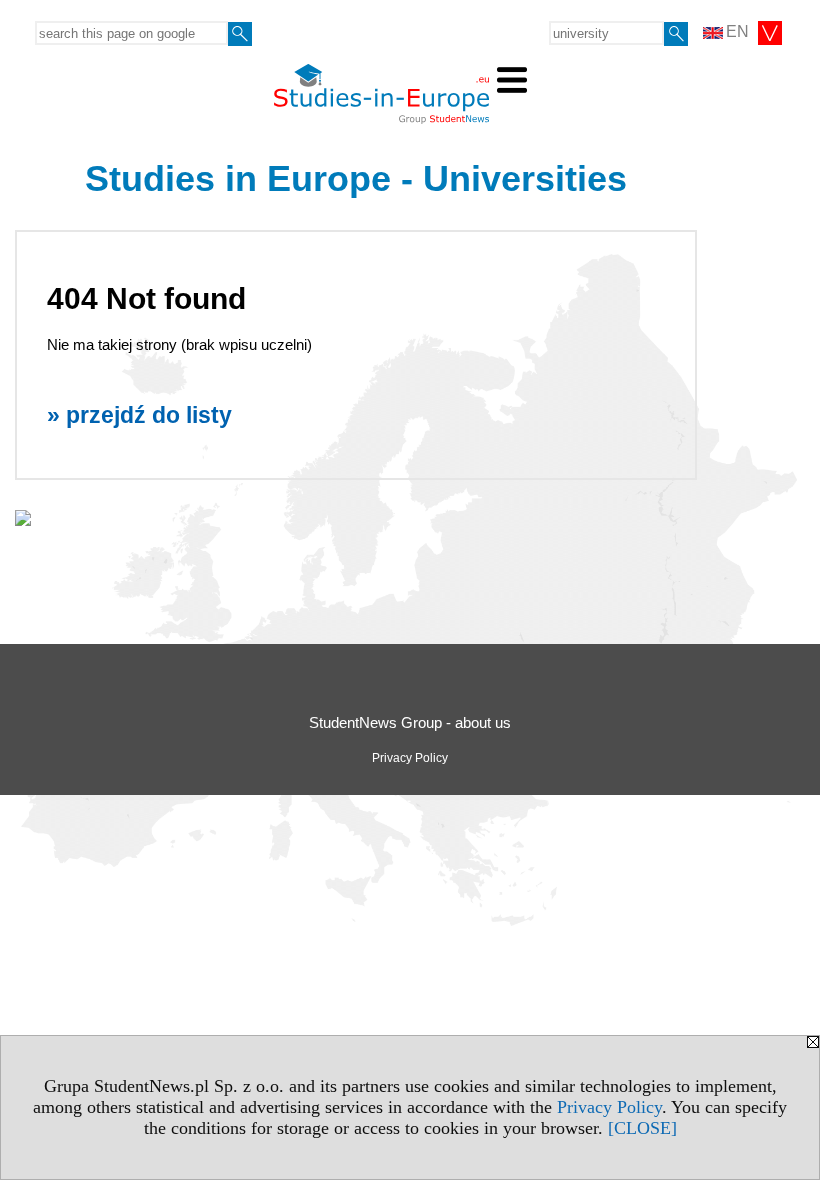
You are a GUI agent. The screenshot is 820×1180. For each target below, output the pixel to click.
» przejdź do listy (139, 415)
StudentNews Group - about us (410, 722)
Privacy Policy (609, 1107)
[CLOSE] (642, 1128)
